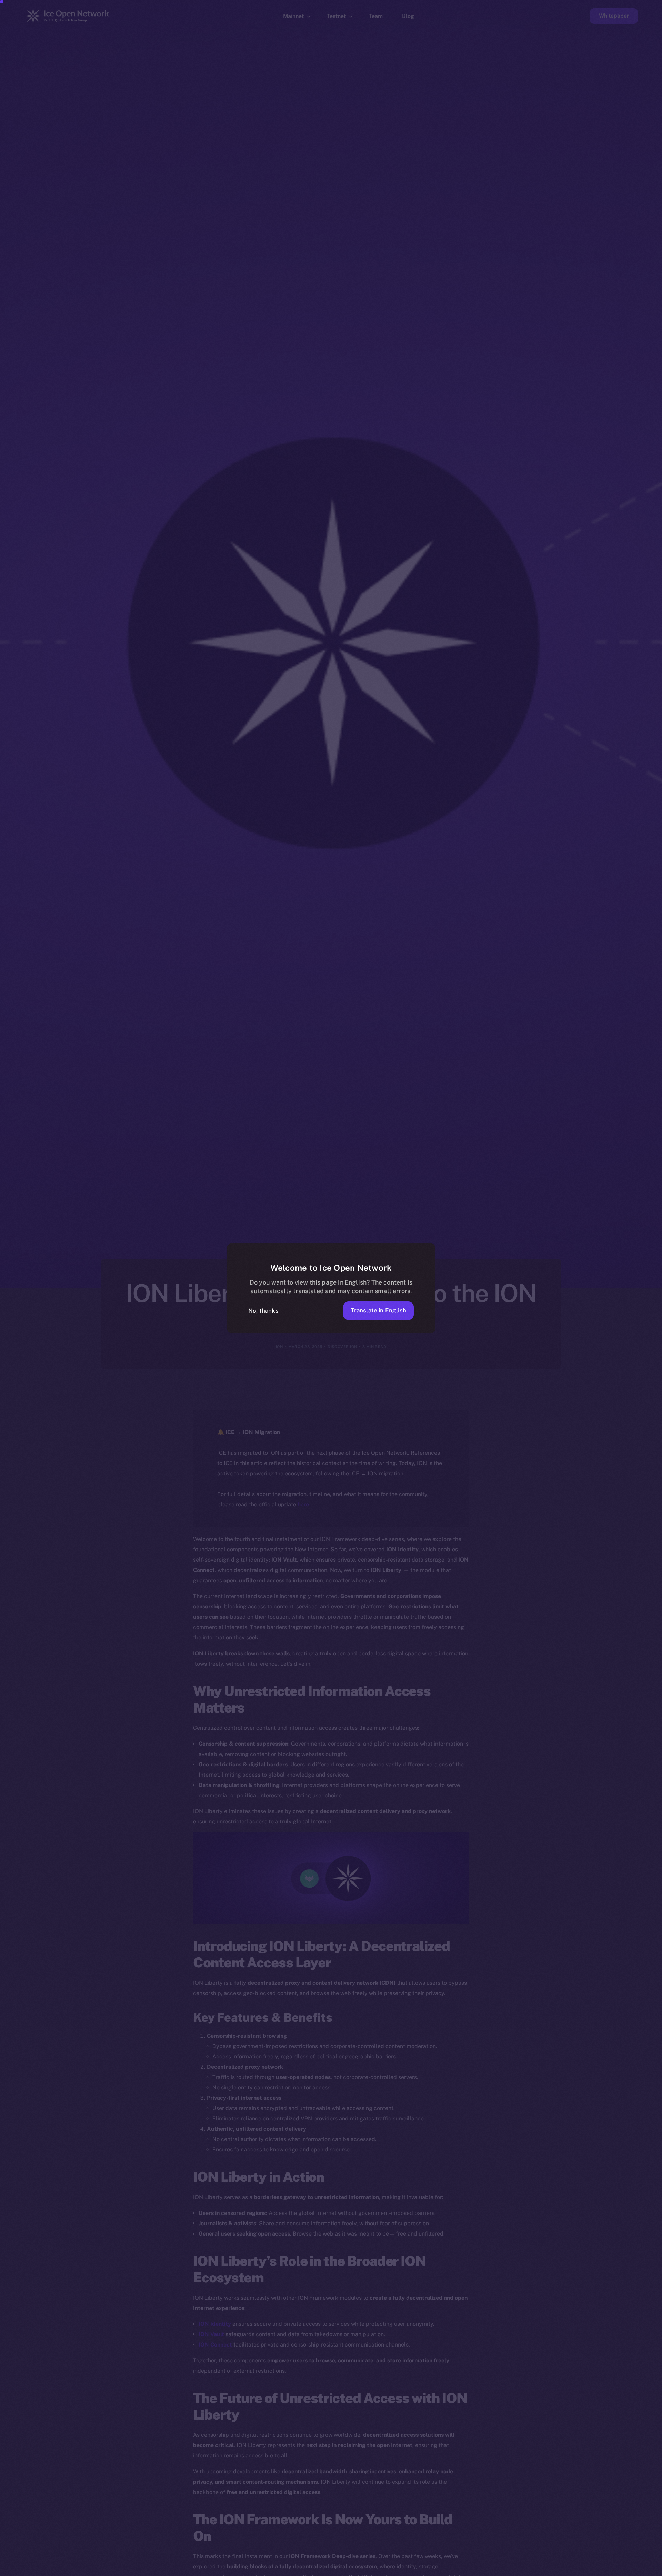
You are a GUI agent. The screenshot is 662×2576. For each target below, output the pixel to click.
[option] (328, 2570)
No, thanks (263, 1311)
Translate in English (378, 1310)
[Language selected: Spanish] (486, 2570)
